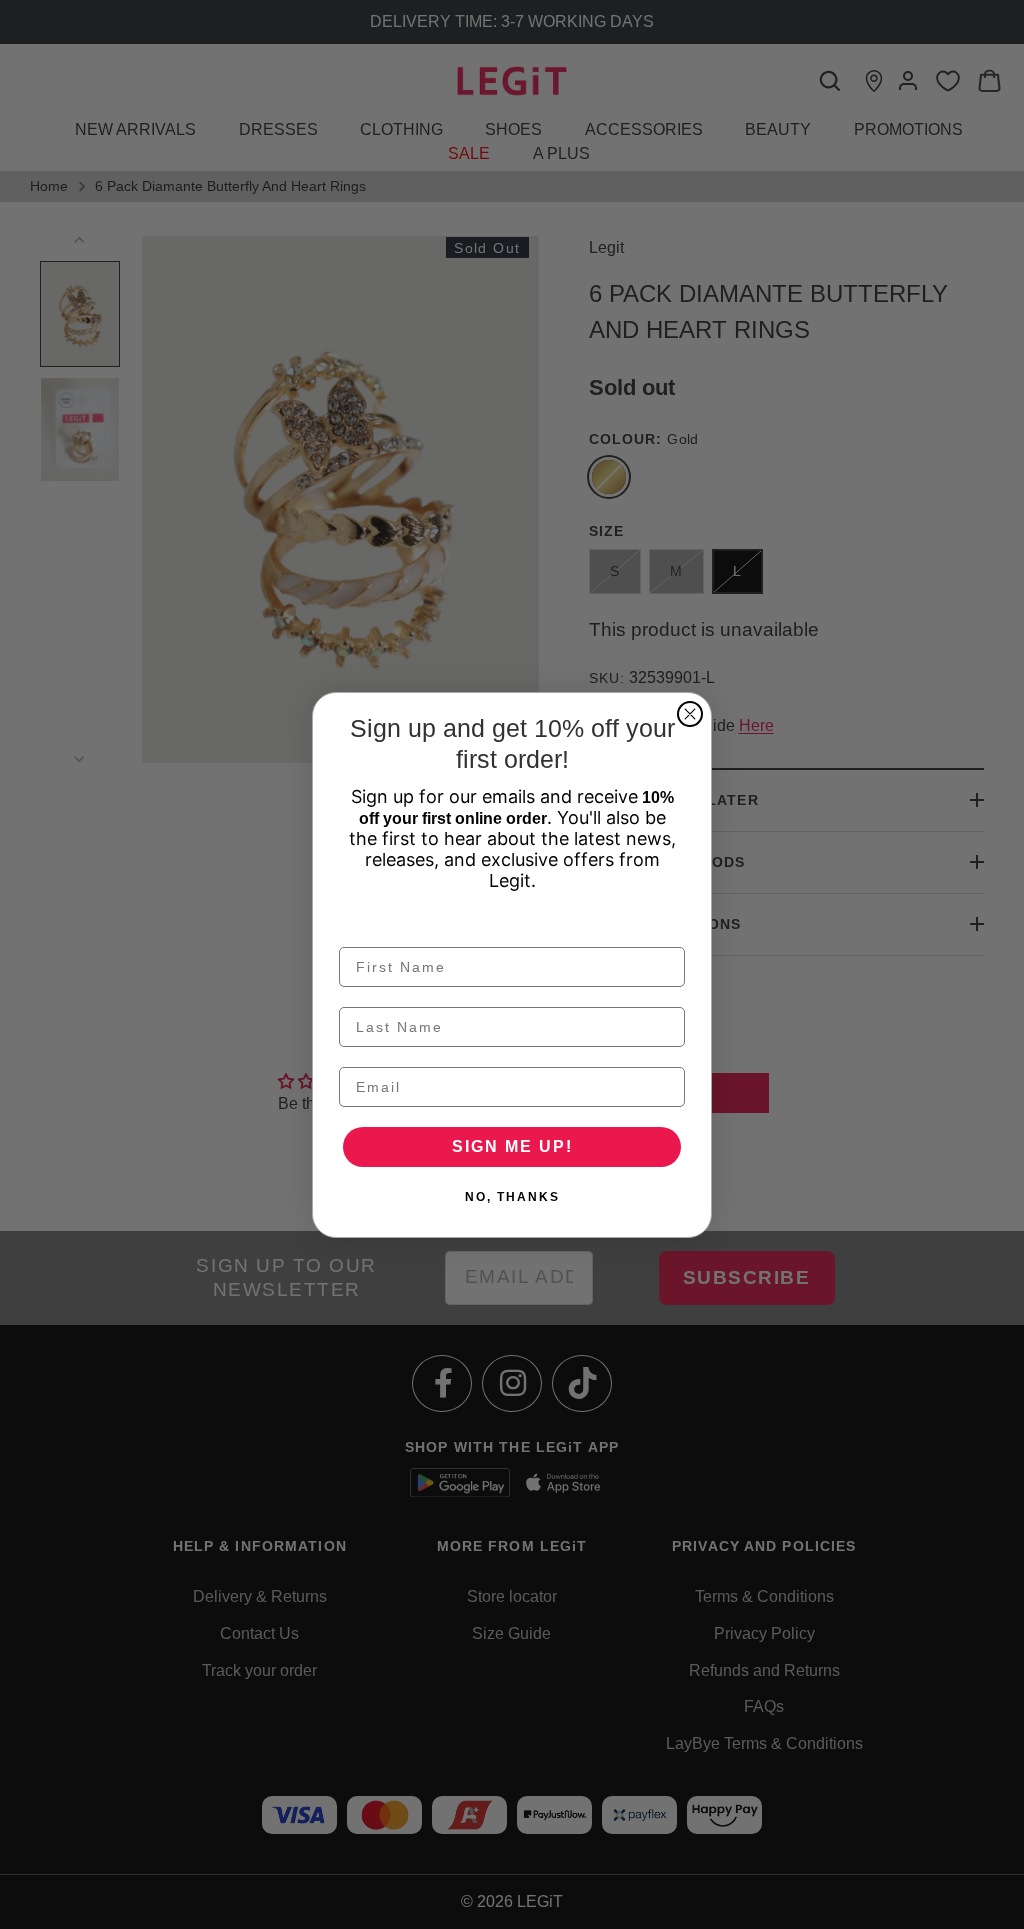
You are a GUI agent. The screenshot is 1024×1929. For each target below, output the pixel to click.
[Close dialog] (690, 714)
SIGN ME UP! (512, 1146)
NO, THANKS (512, 1197)
